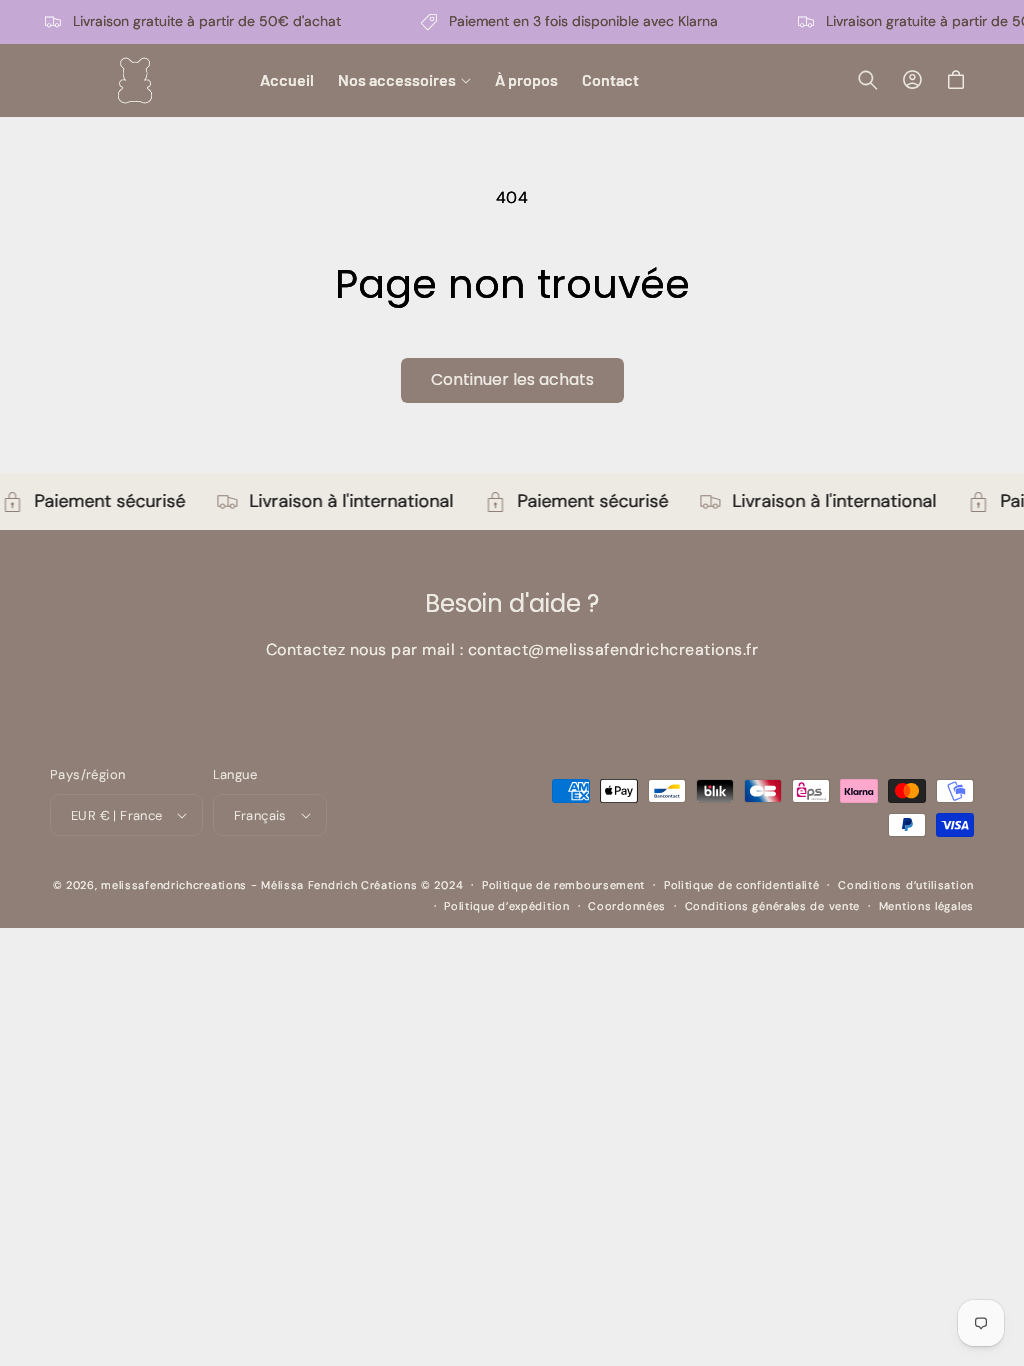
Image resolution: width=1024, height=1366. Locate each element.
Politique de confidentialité (742, 885)
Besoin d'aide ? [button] (512, 604)
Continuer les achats (512, 379)
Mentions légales (926, 906)
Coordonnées (627, 906)
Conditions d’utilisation (906, 885)
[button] (404, 80)
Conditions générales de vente (772, 906)
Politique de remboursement (563, 885)
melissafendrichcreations (174, 885)
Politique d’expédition (506, 906)
